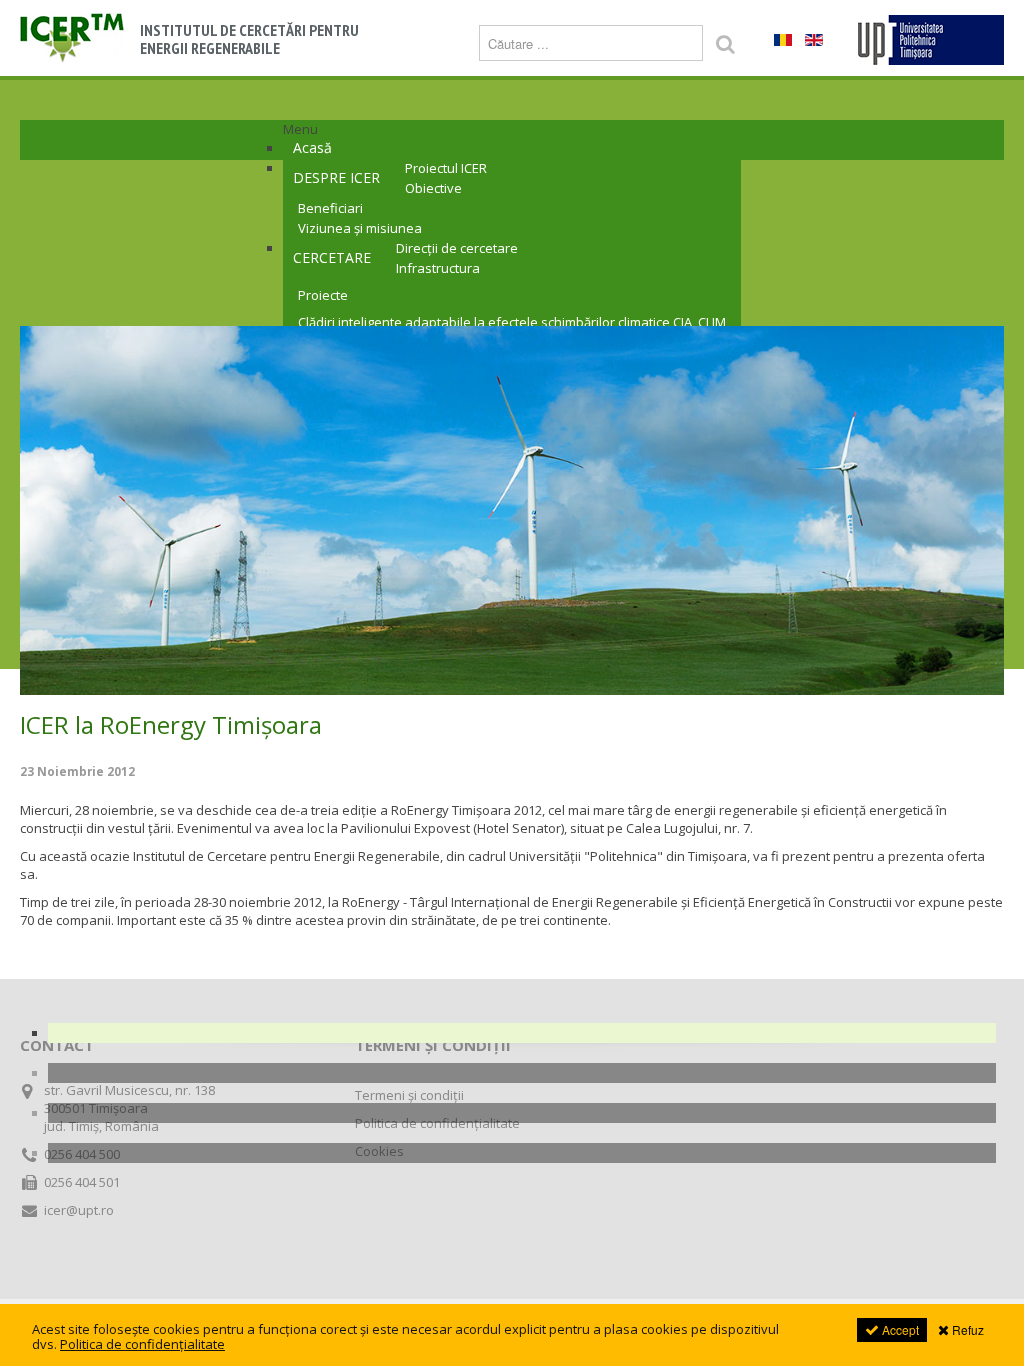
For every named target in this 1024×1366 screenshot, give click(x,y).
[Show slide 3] (522, 1113)
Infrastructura (438, 268)
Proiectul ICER (446, 168)
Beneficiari (330, 208)
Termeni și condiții (409, 1095)
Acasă (312, 147)
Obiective (433, 188)
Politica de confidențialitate (437, 1123)
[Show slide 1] (522, 1033)
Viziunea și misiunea (360, 228)
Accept (899, 1329)
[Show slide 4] (522, 1153)
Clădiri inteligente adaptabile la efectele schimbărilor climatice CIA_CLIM (512, 322)
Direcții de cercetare (457, 248)
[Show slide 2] (522, 1073)
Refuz (966, 1329)
